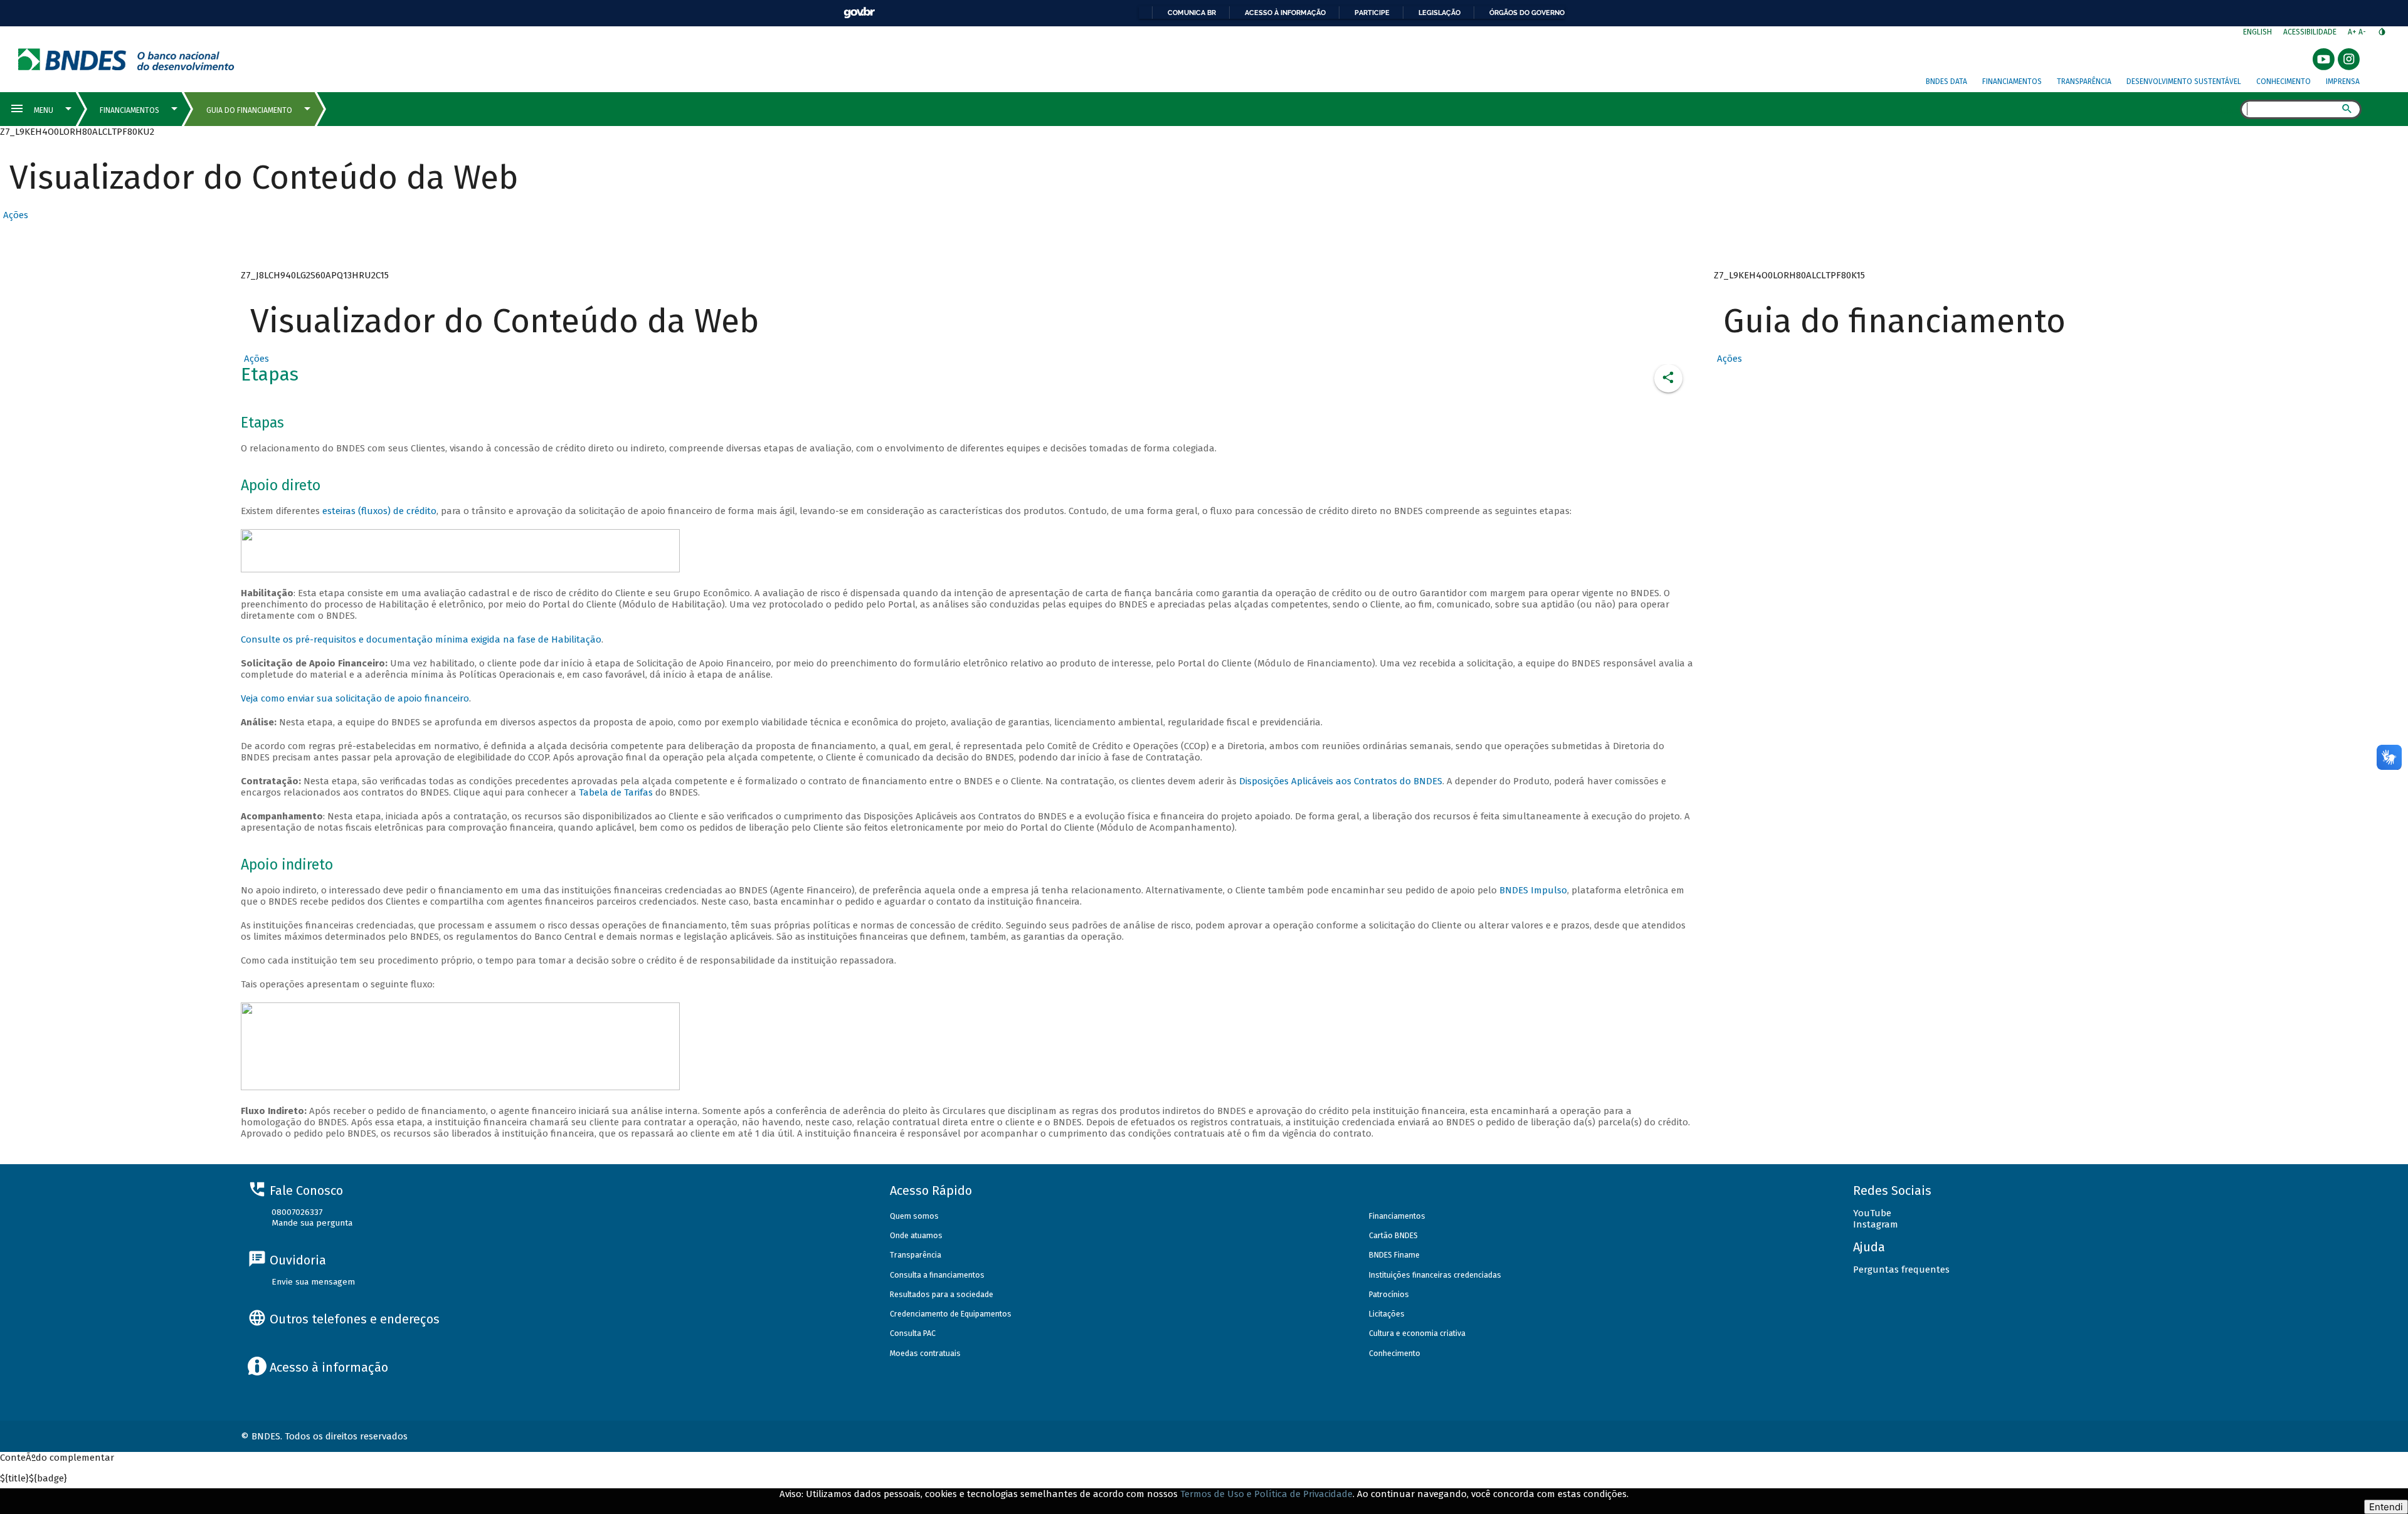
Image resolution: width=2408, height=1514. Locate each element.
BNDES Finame (1394, 1255)
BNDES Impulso (1533, 890)
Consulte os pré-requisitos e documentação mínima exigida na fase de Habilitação (421, 639)
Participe (1372, 13)
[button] (14, 215)
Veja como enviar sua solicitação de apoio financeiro (355, 698)
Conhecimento (2284, 81)
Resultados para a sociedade (942, 1294)
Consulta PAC (913, 1333)
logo (126, 59)
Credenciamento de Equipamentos (951, 1314)
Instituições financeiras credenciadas (1435, 1275)
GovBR (859, 13)
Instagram (1876, 1224)
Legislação (1439, 13)
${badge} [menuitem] (34, 1478)
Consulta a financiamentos (937, 1275)
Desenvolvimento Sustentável (2184, 81)
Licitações (1387, 1314)
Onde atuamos (916, 1235)
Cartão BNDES (1393, 1235)
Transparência (2084, 81)
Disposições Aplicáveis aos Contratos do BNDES (1341, 781)
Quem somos (914, 1216)
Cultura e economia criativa (1417, 1333)
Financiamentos (2012, 81)
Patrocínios (1389, 1294)
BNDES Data (1946, 81)
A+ (2353, 32)
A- (2363, 32)
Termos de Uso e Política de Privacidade (1266, 1494)
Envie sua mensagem (313, 1282)
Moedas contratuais (925, 1353)
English (2257, 32)
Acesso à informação (1285, 13)
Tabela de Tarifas (617, 792)
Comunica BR (1192, 13)
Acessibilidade (2310, 32)
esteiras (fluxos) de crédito (379, 511)
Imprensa (2343, 81)
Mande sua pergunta (312, 1223)
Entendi (2386, 1507)
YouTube (1872, 1213)
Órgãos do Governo (1527, 13)
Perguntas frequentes (1901, 1270)
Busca (2229, 110)
